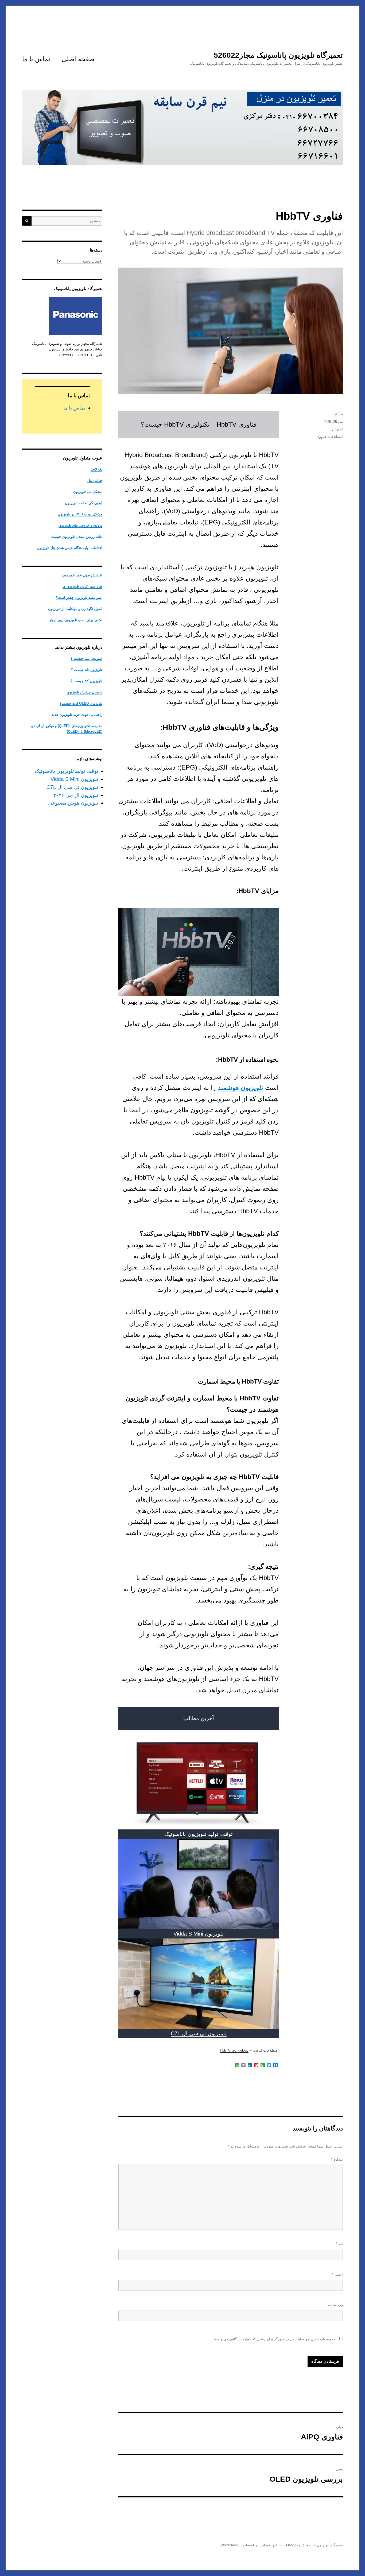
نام (339, 2244)
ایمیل (337, 2274)
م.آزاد (339, 414)
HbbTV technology (234, 2050)
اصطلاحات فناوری (330, 437)
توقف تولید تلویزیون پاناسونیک (199, 1834)
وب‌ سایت (335, 2305)
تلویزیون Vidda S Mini (199, 1934)
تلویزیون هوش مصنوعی (73, 803)
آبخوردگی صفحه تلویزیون (84, 503)
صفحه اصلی (78, 59)
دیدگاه (337, 2159)
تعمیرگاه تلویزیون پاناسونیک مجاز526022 (278, 55)
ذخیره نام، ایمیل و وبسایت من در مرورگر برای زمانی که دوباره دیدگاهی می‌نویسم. (274, 2339)
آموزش (337, 429)
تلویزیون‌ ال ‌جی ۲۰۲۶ (76, 795)
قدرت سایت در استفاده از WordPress (249, 2545)
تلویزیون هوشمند (240, 1088)
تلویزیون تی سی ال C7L (199, 2033)
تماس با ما (36, 59)
